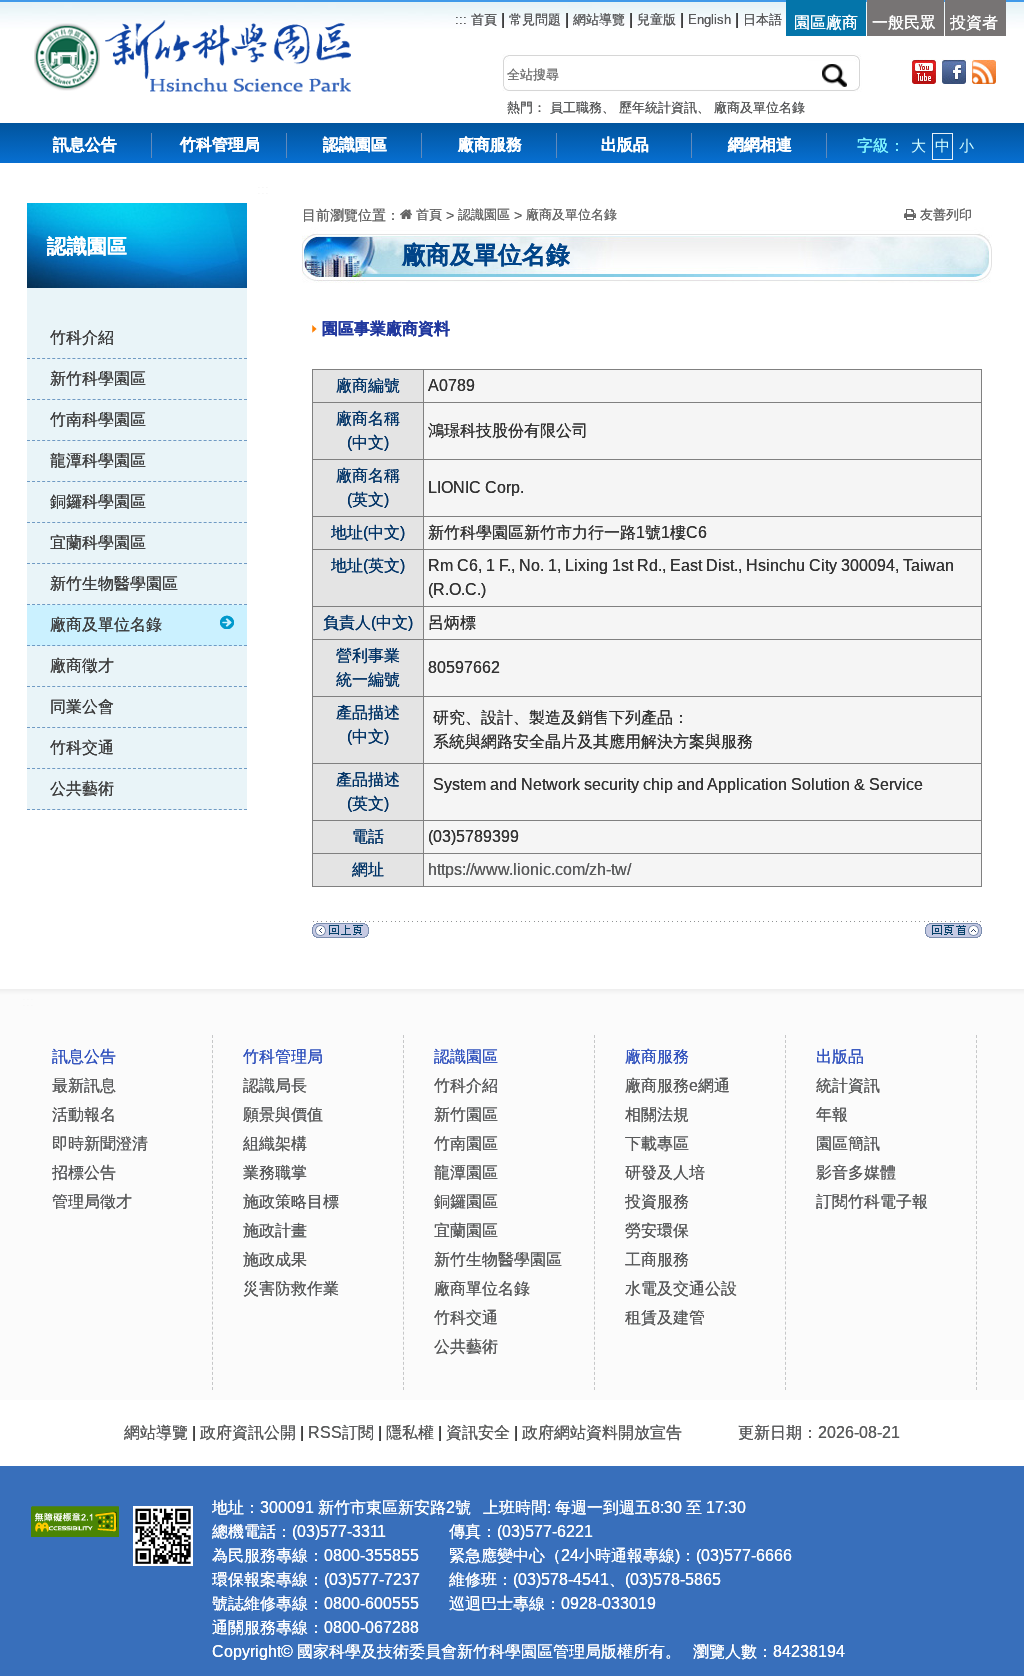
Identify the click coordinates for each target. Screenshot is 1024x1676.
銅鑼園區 (466, 1201)
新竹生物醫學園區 (114, 583)
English (709, 19)
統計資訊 (848, 1085)
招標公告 (84, 1172)
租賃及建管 (665, 1317)
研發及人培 (665, 1172)
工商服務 (657, 1259)
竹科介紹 (82, 337)
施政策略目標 (291, 1201)
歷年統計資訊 (658, 107)
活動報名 (84, 1114)
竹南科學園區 (98, 419)
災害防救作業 (291, 1288)
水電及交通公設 (681, 1288)
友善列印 (944, 214)
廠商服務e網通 (677, 1085)
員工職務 (576, 107)
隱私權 (410, 1432)
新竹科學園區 (98, 378)
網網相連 (760, 144)
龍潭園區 (466, 1172)
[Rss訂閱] (984, 71)
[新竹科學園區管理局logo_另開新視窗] (67, 29)
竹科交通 (82, 747)
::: (263, 189)
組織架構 (275, 1143)
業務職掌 (275, 1172)
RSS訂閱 (341, 1432)
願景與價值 (283, 1114)
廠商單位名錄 (482, 1288)
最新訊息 (84, 1085)
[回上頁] (340, 935)
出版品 (625, 144)
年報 (832, 1114)
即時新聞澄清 (100, 1143)
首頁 (482, 19)
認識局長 (275, 1085)
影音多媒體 (856, 1172)
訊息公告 (85, 144)
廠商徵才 (82, 665)
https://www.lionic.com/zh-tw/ (529, 869)
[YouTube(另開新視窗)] (924, 71)
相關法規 (657, 1114)
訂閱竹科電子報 (872, 1201)
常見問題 (535, 19)
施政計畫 (275, 1230)
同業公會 (82, 706)
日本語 (762, 19)
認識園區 (355, 144)
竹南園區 (466, 1143)
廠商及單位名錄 (759, 107)
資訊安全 (478, 1432)
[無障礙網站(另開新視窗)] (75, 1518)
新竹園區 (466, 1114)
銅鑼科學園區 (98, 501)
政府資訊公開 (248, 1432)
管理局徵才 (92, 1201)
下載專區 (657, 1143)
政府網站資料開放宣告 (602, 1432)
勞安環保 (657, 1230)
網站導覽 (599, 19)
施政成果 (275, 1259)
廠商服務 (490, 144)
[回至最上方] (953, 935)
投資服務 (657, 1201)
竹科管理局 (220, 144)
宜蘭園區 (466, 1230)
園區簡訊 (848, 1143)
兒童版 (656, 19)
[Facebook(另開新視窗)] (954, 71)
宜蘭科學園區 (98, 542)
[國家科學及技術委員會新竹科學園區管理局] (237, 29)
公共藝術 (82, 788)
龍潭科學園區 (98, 460)
